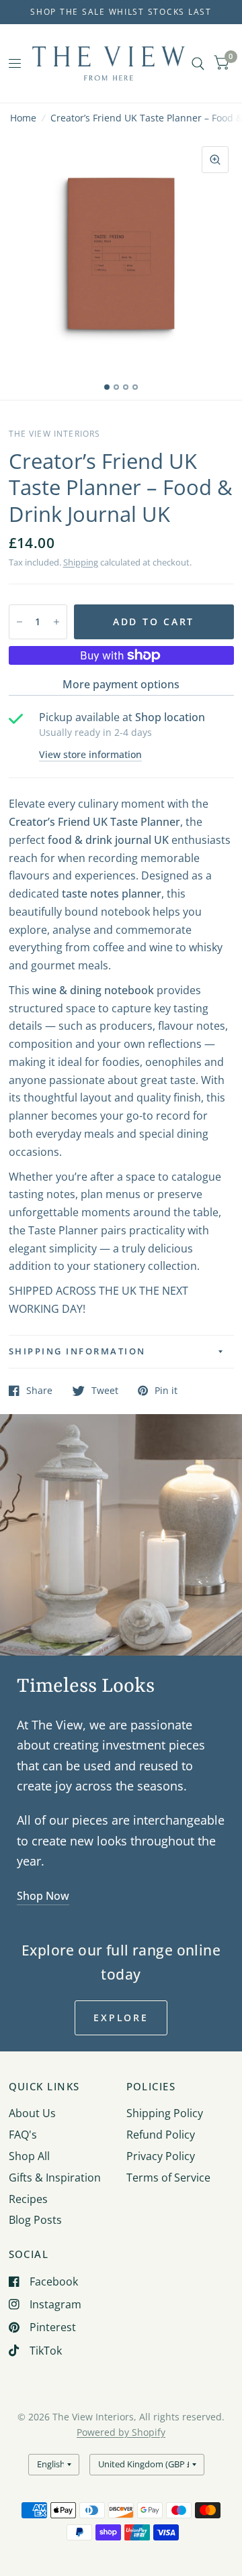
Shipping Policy (165, 2113)
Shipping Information (77, 1351)
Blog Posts (35, 2220)
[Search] (198, 63)
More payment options (121, 684)
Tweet (105, 1391)
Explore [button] (121, 2018)
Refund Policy (161, 2135)
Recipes (28, 2199)
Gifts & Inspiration (55, 2178)
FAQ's (23, 2135)
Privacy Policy (161, 2156)
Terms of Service (168, 2178)
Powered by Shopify (121, 2432)
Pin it (166, 1391)
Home (23, 118)
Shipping (81, 562)
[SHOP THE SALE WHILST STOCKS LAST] (121, 12)
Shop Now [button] (43, 1896)
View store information (90, 755)
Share (39, 1391)
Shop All (29, 2156)
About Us (32, 2113)
